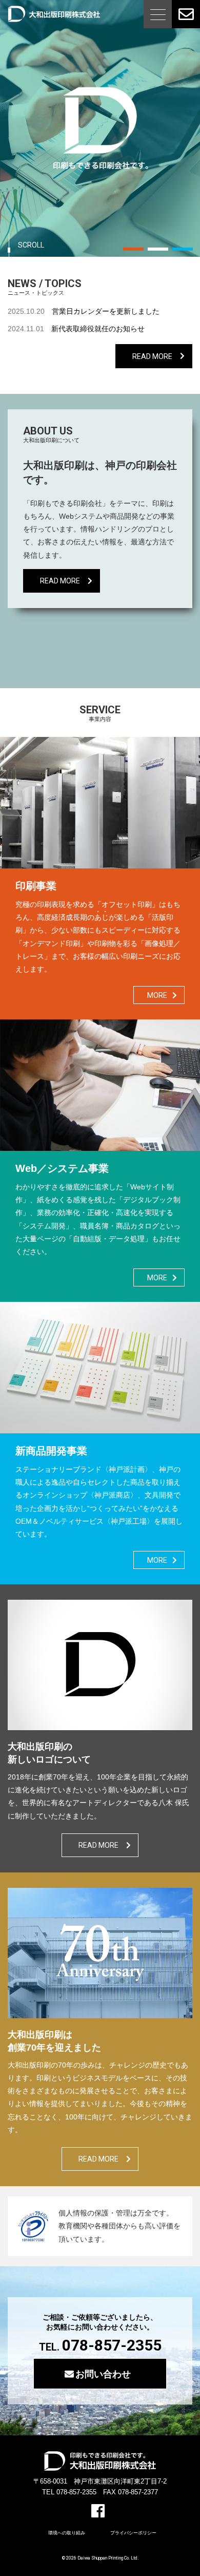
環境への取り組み (67, 2533)
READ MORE (152, 356)
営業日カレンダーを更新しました (106, 311)
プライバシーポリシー (133, 2533)
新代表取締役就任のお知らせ (98, 329)
